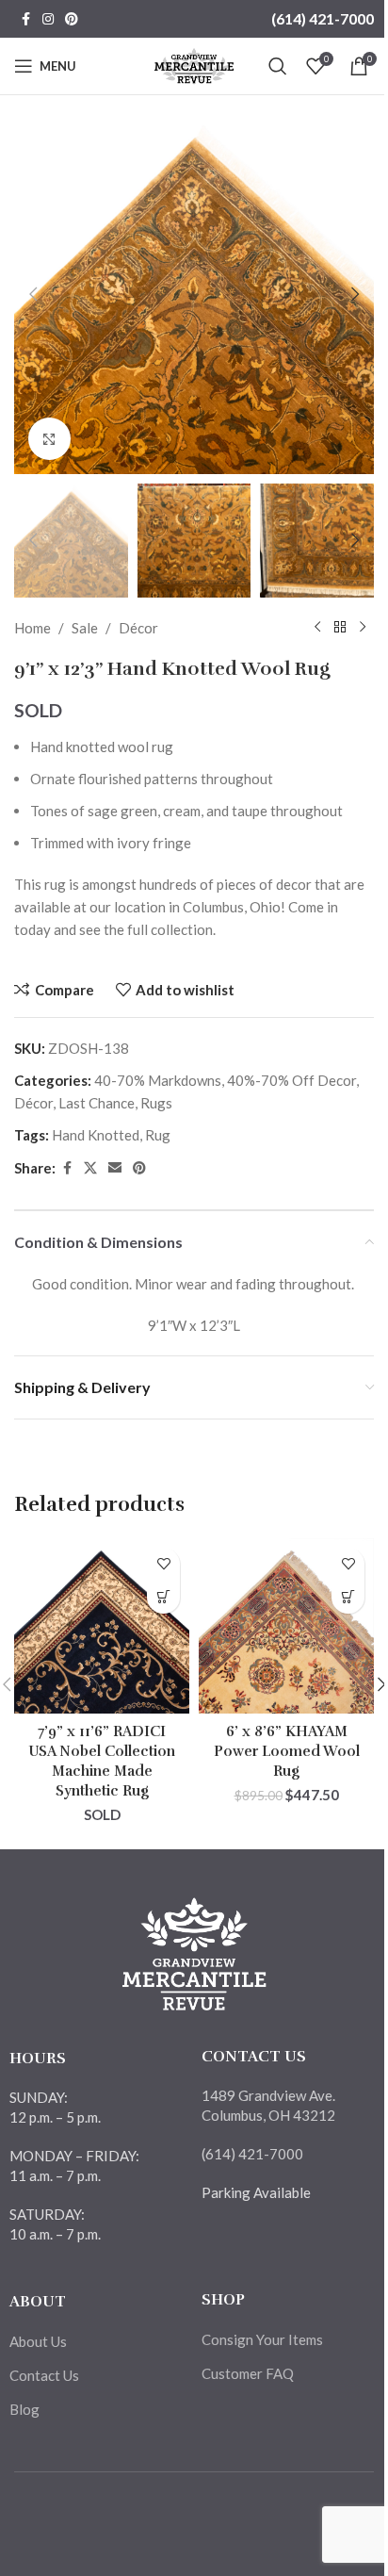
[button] (33, 294)
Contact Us (44, 2375)
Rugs (156, 1103)
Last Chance (97, 1103)
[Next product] (363, 628)
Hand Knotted (96, 1135)
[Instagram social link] (48, 19)
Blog (24, 2409)
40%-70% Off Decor (291, 1080)
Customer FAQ (248, 2373)
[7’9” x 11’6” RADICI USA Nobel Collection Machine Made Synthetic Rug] (102, 1626)
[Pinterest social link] (72, 19)
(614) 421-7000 (323, 18)
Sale (85, 628)
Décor (138, 628)
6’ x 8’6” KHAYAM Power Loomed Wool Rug (287, 1751)
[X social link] (90, 1168)
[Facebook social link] (25, 19)
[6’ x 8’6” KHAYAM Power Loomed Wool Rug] (286, 1626)
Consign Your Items (262, 2339)
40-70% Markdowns (158, 1080)
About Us (38, 2341)
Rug (158, 1135)
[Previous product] (317, 628)
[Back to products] (340, 628)
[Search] (278, 66)
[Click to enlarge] (49, 439)
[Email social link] (115, 1168)
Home (32, 628)
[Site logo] (194, 64)
